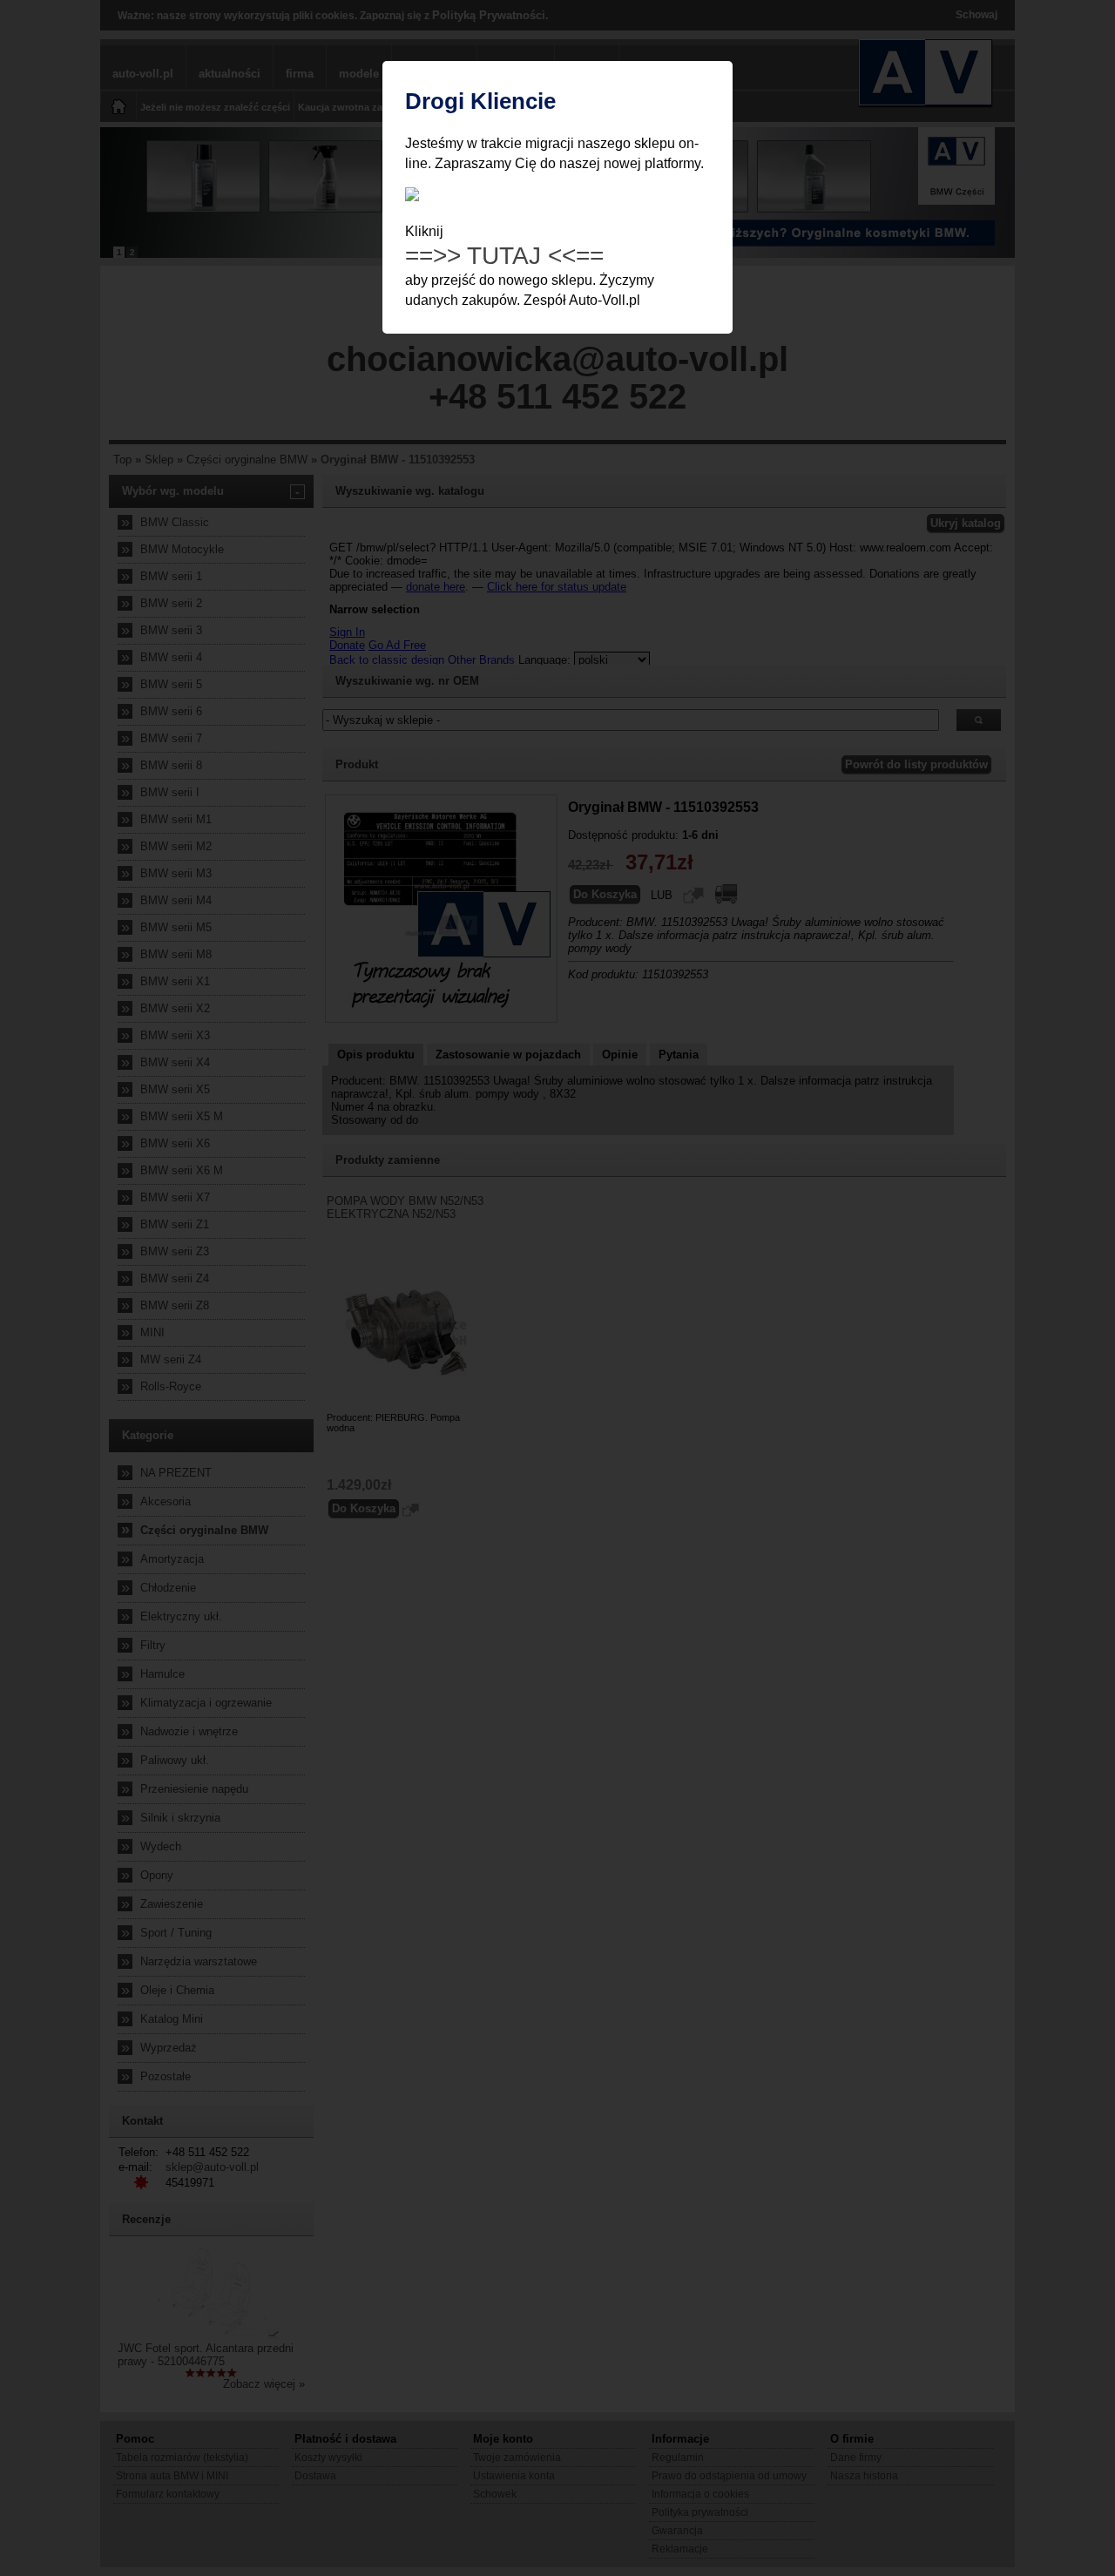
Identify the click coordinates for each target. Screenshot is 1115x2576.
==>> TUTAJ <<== (504, 256)
